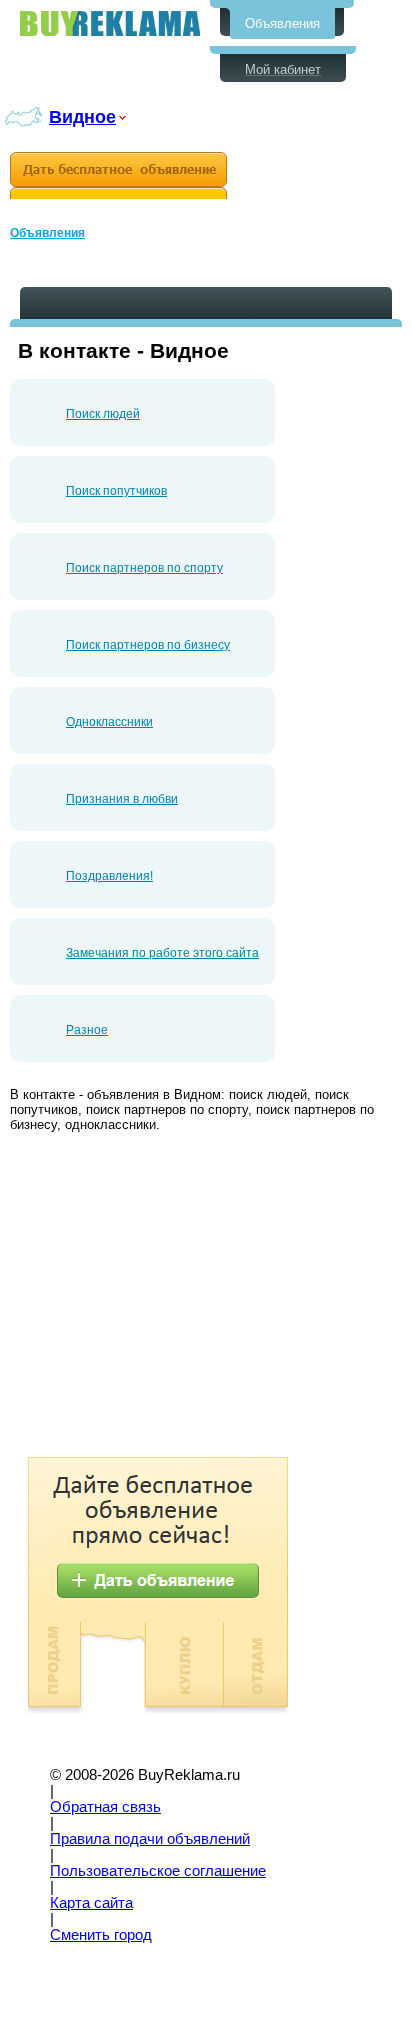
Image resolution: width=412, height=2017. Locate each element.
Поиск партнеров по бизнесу (148, 645)
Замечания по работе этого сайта (162, 953)
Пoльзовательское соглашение (158, 1871)
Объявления (282, 23)
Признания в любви (122, 799)
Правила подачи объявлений (150, 1839)
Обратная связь (105, 1807)
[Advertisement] (178, 1297)
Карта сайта (91, 1903)
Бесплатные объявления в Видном (110, 23)
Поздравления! (109, 876)
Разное (87, 1030)
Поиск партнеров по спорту (144, 568)
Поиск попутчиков (116, 491)
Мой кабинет (283, 69)
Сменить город (101, 1935)
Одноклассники (109, 722)
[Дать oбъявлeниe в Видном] (118, 175)
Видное (82, 116)
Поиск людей (103, 414)
